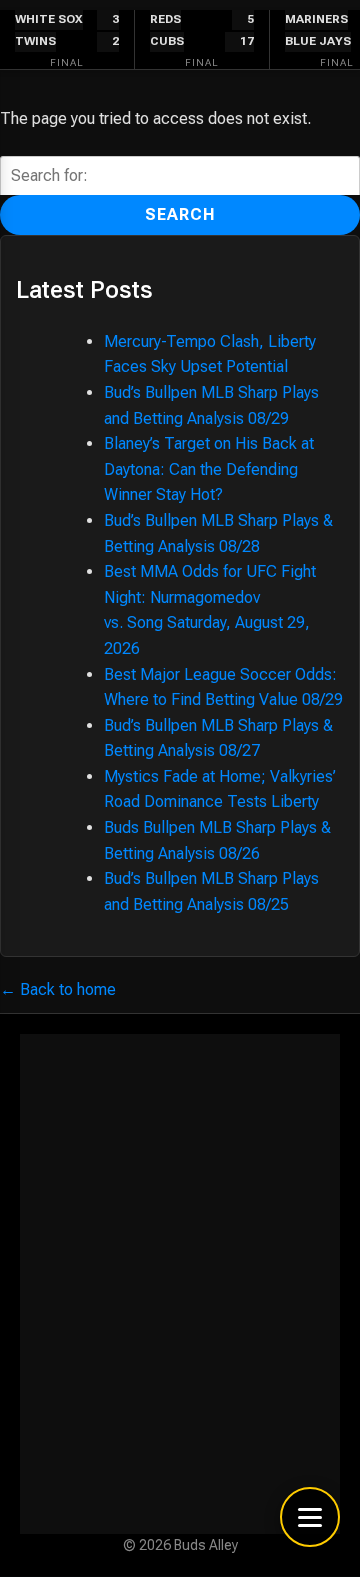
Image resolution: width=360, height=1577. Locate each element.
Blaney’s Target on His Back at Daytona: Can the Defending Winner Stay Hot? (209, 469)
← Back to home (58, 989)
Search (180, 214)
